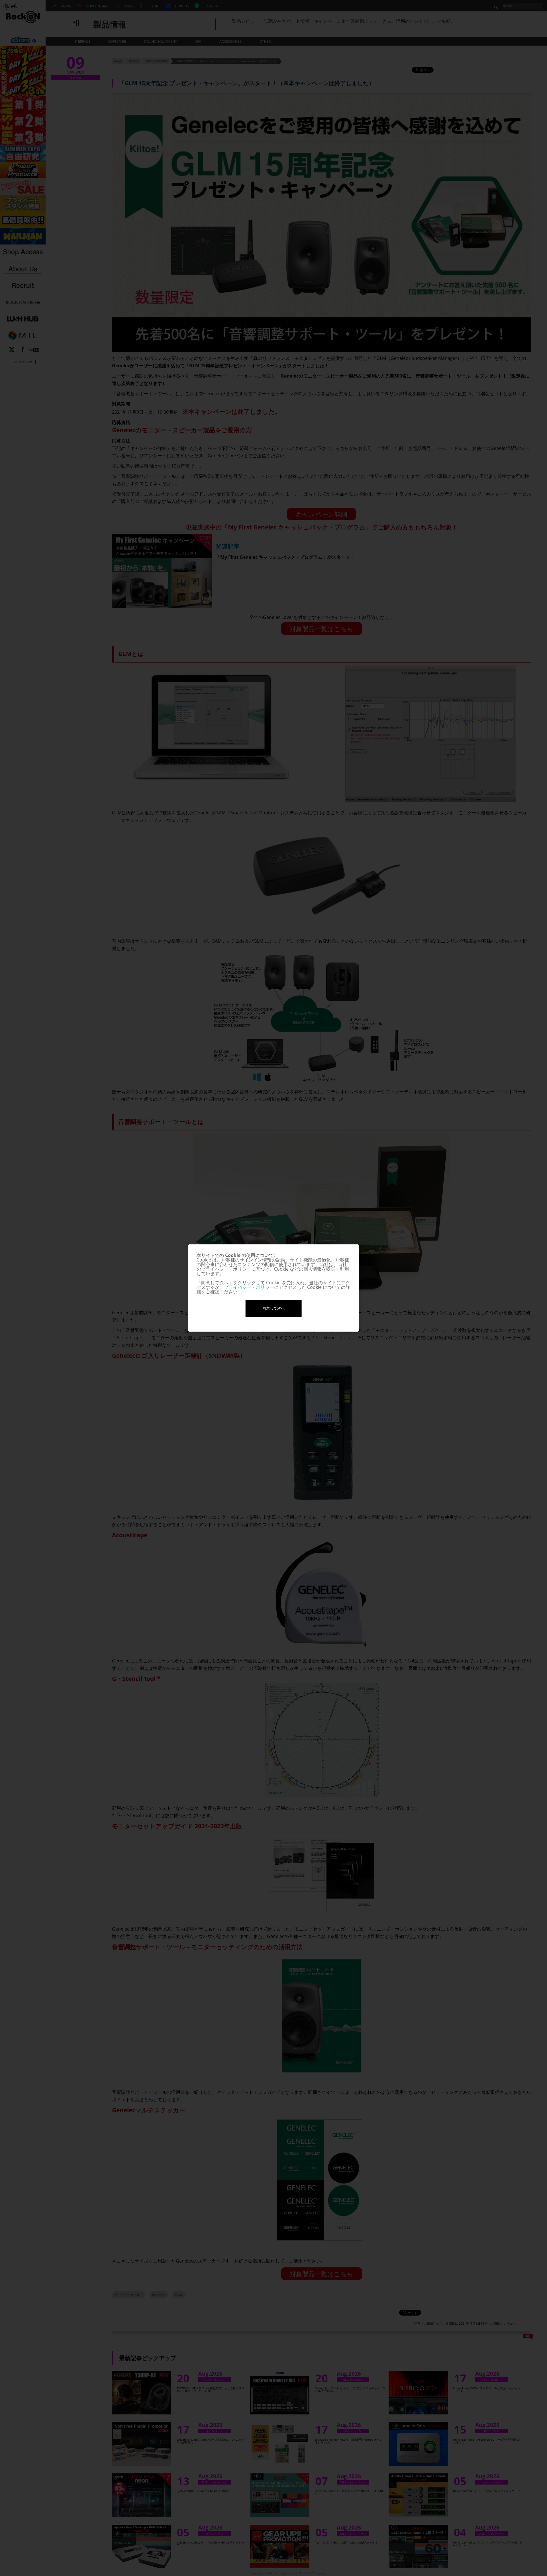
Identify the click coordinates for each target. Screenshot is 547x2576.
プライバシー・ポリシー (249, 1287)
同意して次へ (273, 1308)
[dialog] (273, 1288)
